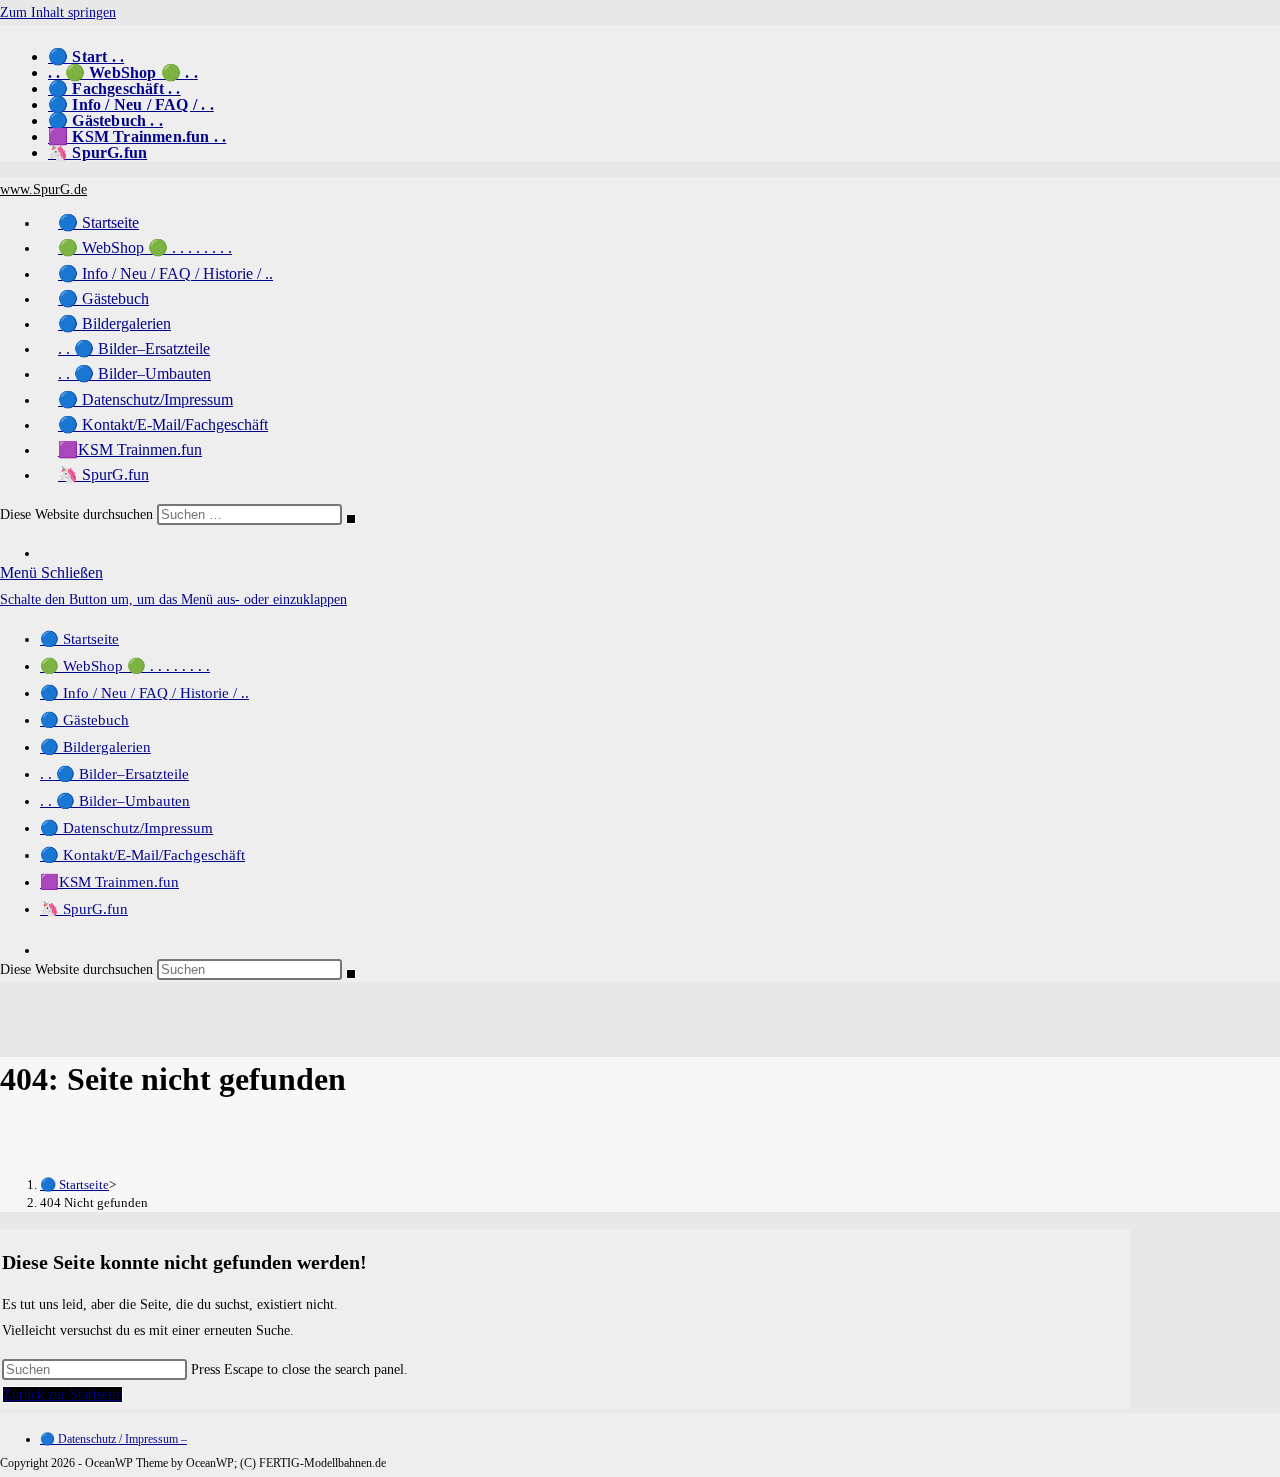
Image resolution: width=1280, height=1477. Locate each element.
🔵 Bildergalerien (95, 747)
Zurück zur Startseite (62, 1394)
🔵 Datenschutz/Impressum (126, 828)
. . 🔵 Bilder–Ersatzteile (114, 774)
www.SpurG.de (43, 189)
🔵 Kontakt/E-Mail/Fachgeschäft (142, 855)
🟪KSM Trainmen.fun (109, 882)
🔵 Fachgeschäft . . (114, 88)
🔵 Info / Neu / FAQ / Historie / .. (144, 693)
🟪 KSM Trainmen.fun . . (137, 136)
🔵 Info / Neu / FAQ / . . (131, 104)
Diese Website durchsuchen (78, 514)
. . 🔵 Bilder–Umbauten (115, 801)
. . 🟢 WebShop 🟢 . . (123, 72)
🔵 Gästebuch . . (105, 120)
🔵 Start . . (86, 56)
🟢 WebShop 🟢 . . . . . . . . (125, 666)
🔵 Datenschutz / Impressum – (113, 1439)
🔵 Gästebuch (84, 720)
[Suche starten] (351, 519)
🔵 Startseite (79, 639)
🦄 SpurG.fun (97, 152)
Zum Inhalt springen (58, 12)
